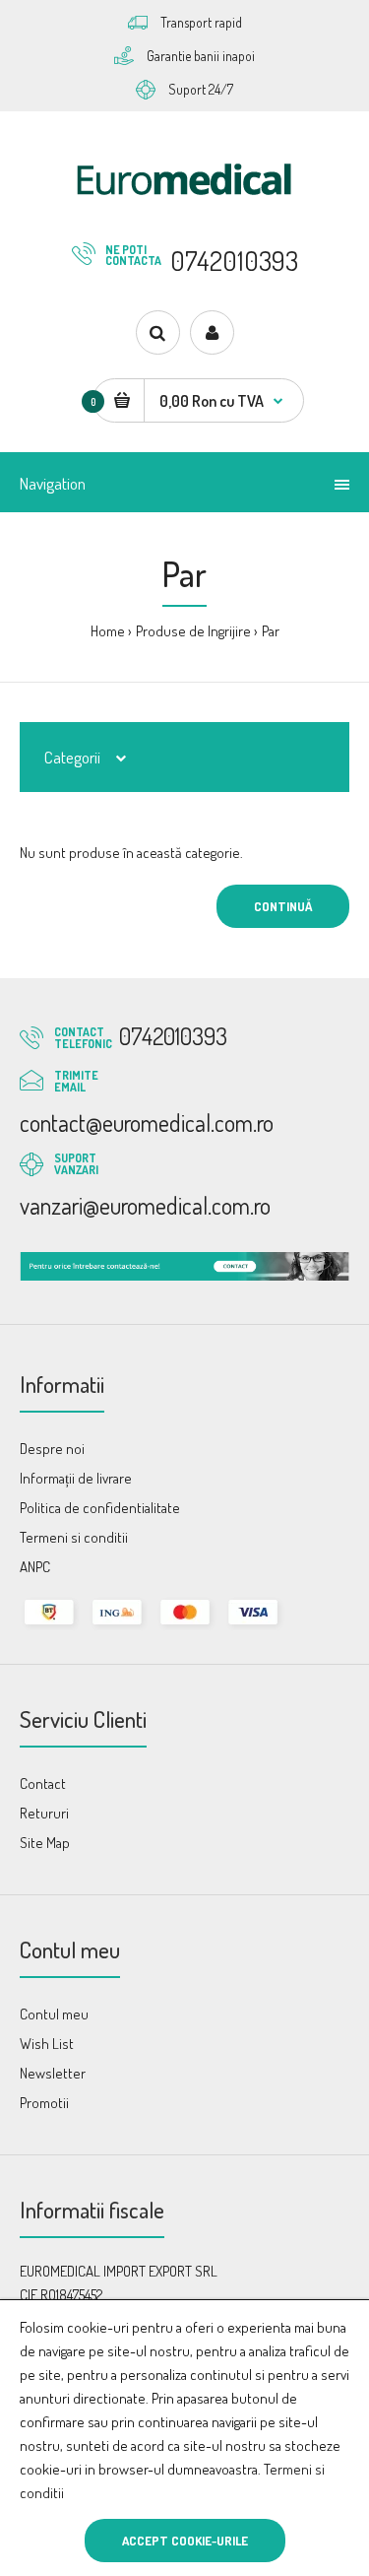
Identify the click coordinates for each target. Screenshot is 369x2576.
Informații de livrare (76, 1478)
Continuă (283, 906)
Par (271, 631)
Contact (43, 1783)
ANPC (35, 1567)
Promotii (44, 2103)
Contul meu (54, 2014)
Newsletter (53, 2073)
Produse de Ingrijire (193, 631)
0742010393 (234, 260)
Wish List (47, 2044)
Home (108, 631)
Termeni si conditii (74, 1537)
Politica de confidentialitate (100, 1508)
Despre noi (52, 1449)
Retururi (44, 1813)
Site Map (45, 1843)
